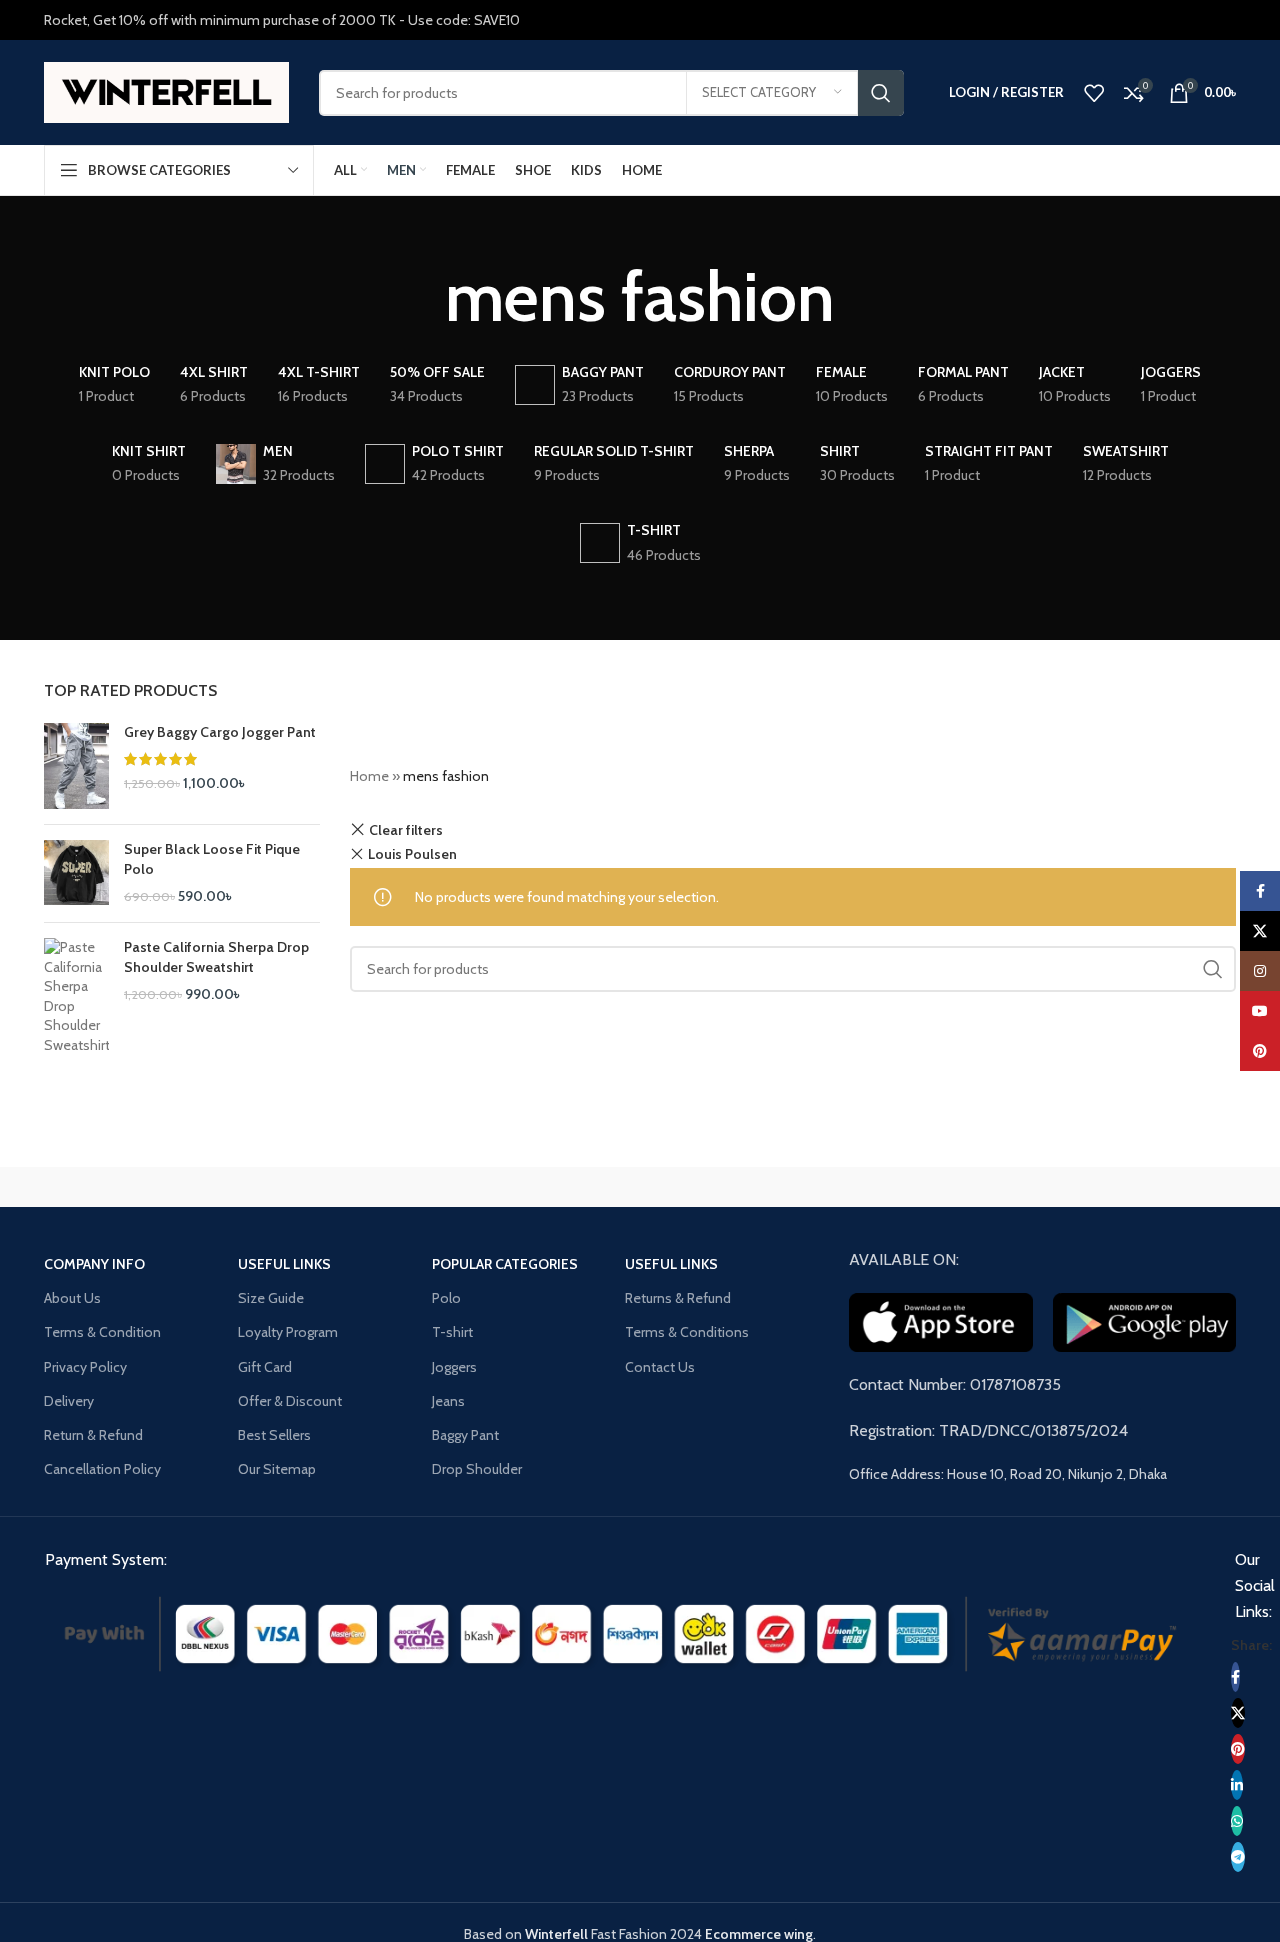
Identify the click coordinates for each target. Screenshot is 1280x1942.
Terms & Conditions (687, 1332)
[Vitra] (129, 1187)
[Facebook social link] (1235, 1677)
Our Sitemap (277, 1469)
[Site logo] (166, 91)
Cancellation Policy (102, 1469)
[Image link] (620, 1632)
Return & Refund (93, 1435)
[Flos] (1151, 1187)
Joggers (454, 1367)
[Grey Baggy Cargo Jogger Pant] (76, 766)
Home (369, 776)
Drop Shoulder (477, 1469)
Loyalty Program (288, 1332)
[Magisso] (299, 1187)
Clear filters (406, 829)
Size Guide (271, 1298)
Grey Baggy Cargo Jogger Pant (220, 732)
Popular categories (505, 1264)
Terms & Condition (102, 1332)
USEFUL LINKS (284, 1264)
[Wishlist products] (1094, 93)
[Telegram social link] (1238, 1857)
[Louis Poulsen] (470, 1187)
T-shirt (452, 1332)
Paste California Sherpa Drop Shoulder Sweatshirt (216, 957)
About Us (72, 1298)
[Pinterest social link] (1238, 1749)
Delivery (69, 1401)
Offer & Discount (290, 1401)
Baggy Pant (465, 1435)
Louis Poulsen (412, 854)
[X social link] (1238, 1713)
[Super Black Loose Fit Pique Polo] (76, 873)
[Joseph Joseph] (810, 1187)
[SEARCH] (881, 93)
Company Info (94, 1264)
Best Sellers (274, 1435)
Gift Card (265, 1367)
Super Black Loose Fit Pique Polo (212, 859)
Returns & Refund (678, 1298)
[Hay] (980, 1187)
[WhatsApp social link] (1237, 1821)
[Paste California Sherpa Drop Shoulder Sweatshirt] (76, 997)
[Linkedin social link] (1237, 1785)
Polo (446, 1298)
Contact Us (660, 1367)
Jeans (448, 1401)
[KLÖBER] (640, 1187)
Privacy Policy (85, 1367)
